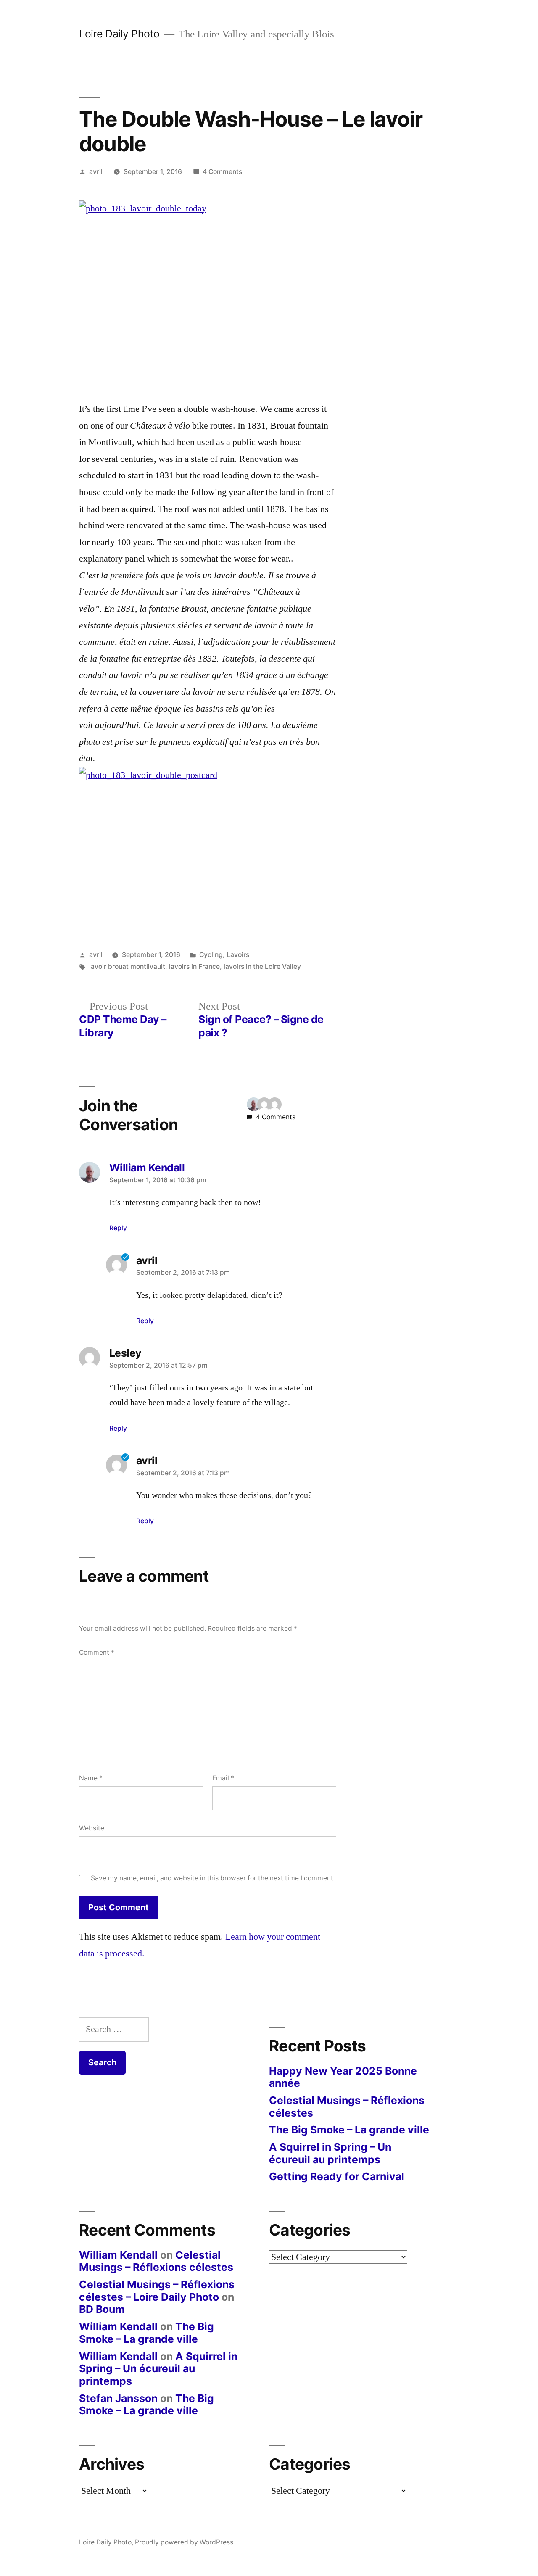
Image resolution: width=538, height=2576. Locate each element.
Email (223, 1778)
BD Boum (102, 2309)
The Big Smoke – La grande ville (349, 2130)
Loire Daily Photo (119, 34)
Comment (97, 1652)
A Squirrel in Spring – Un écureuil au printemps (330, 2153)
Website (92, 1828)
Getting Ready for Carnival (337, 2176)
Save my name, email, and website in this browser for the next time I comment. (213, 1878)
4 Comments (222, 172)
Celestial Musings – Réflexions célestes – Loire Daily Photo (157, 2291)
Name (91, 1778)
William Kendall (118, 2255)
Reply (118, 1228)
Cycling (211, 955)
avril (96, 172)
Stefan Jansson (118, 2398)
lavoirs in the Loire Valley (262, 966)
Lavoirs (238, 955)
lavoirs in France (194, 966)
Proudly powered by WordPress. (185, 2542)
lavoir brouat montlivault (127, 966)
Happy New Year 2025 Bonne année (343, 2077)
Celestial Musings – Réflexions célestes (347, 2107)
